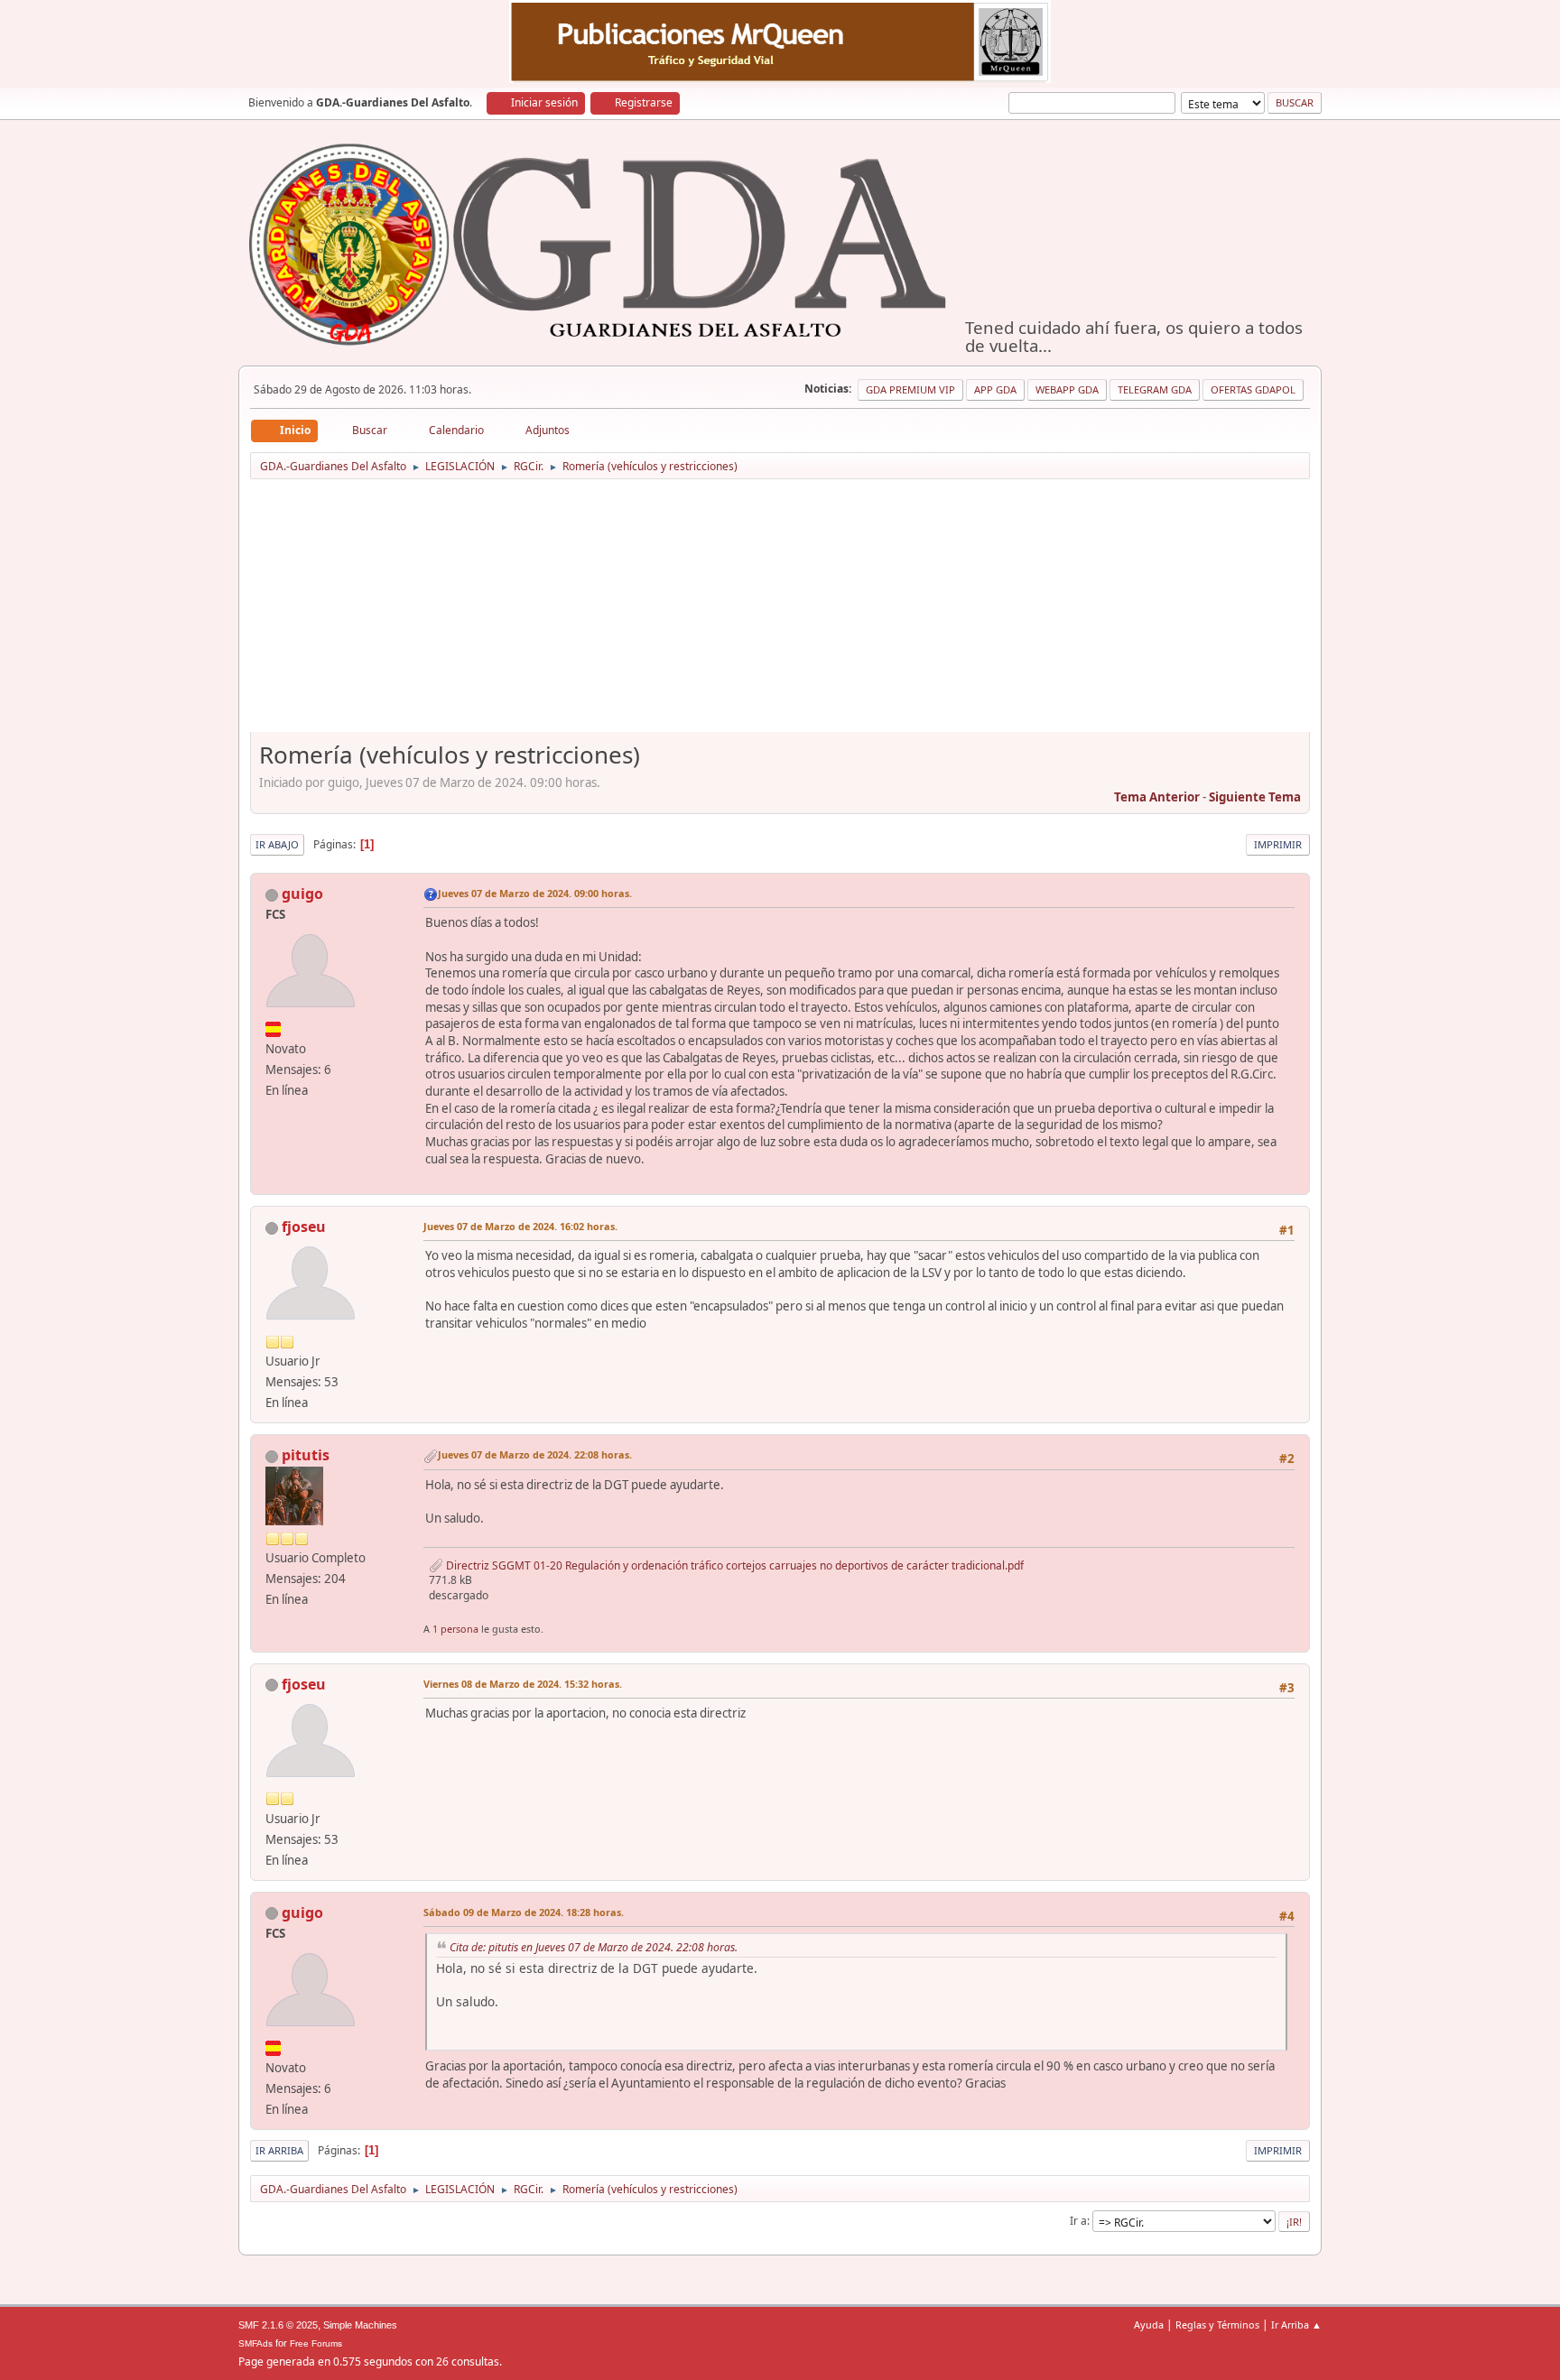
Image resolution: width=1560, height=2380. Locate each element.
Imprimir (1278, 844)
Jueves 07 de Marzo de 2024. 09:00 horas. (535, 893)
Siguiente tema (1255, 797)
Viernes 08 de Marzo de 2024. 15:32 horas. (523, 1684)
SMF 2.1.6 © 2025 (278, 2325)
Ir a (1078, 2221)
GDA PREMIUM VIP (910, 389)
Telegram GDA (1155, 389)
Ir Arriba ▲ (1296, 2324)
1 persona (455, 1629)
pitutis (306, 1455)
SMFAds (255, 2343)
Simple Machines (360, 2325)
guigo (302, 894)
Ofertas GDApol (1253, 389)
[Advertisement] (780, 612)
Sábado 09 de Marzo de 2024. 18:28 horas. (524, 1912)
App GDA (995, 389)
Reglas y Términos (1217, 2324)
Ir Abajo (277, 844)
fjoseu (304, 1227)
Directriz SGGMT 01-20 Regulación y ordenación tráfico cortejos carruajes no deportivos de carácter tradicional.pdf (734, 1565)
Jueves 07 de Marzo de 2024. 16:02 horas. (520, 1226)
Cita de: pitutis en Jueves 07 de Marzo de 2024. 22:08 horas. (594, 1947)
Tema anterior (1157, 797)
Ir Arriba (279, 2150)
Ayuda (1149, 2324)
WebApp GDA (1067, 389)
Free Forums (316, 2343)
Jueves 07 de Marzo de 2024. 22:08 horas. (535, 1454)
